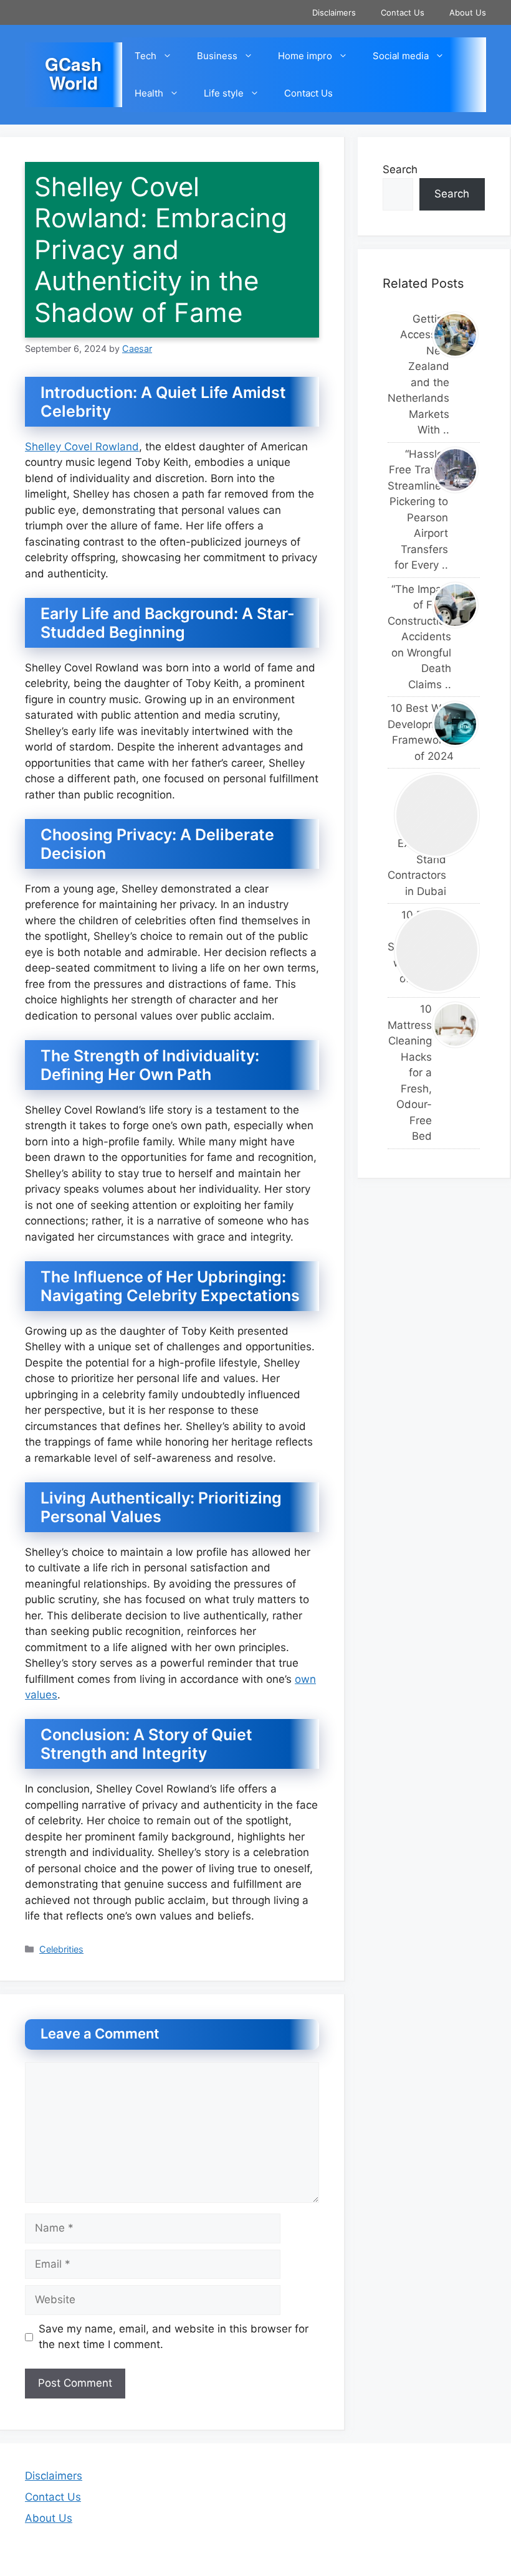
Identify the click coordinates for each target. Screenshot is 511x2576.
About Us (468, 12)
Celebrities (61, 1949)
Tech (146, 56)
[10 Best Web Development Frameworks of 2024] (456, 724)
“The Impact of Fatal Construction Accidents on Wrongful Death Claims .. (407, 637)
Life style (224, 93)
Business (217, 56)
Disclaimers (334, 12)
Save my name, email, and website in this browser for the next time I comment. (174, 2337)
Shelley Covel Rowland (82, 447)
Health (149, 93)
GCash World (73, 73)
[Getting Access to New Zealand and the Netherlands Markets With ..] (456, 335)
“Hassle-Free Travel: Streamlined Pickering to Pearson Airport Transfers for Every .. (407, 510)
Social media (401, 56)
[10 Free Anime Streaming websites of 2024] (437, 950)
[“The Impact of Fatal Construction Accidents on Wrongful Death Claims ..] (456, 605)
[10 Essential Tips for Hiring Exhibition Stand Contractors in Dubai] (437, 815)
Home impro (305, 56)
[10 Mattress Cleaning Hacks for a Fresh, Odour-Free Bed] (456, 1025)
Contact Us (403, 12)
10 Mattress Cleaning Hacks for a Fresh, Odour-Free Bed (407, 1073)
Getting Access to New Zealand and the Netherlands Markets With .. (407, 375)
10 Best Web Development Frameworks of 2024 (407, 732)
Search (400, 169)
